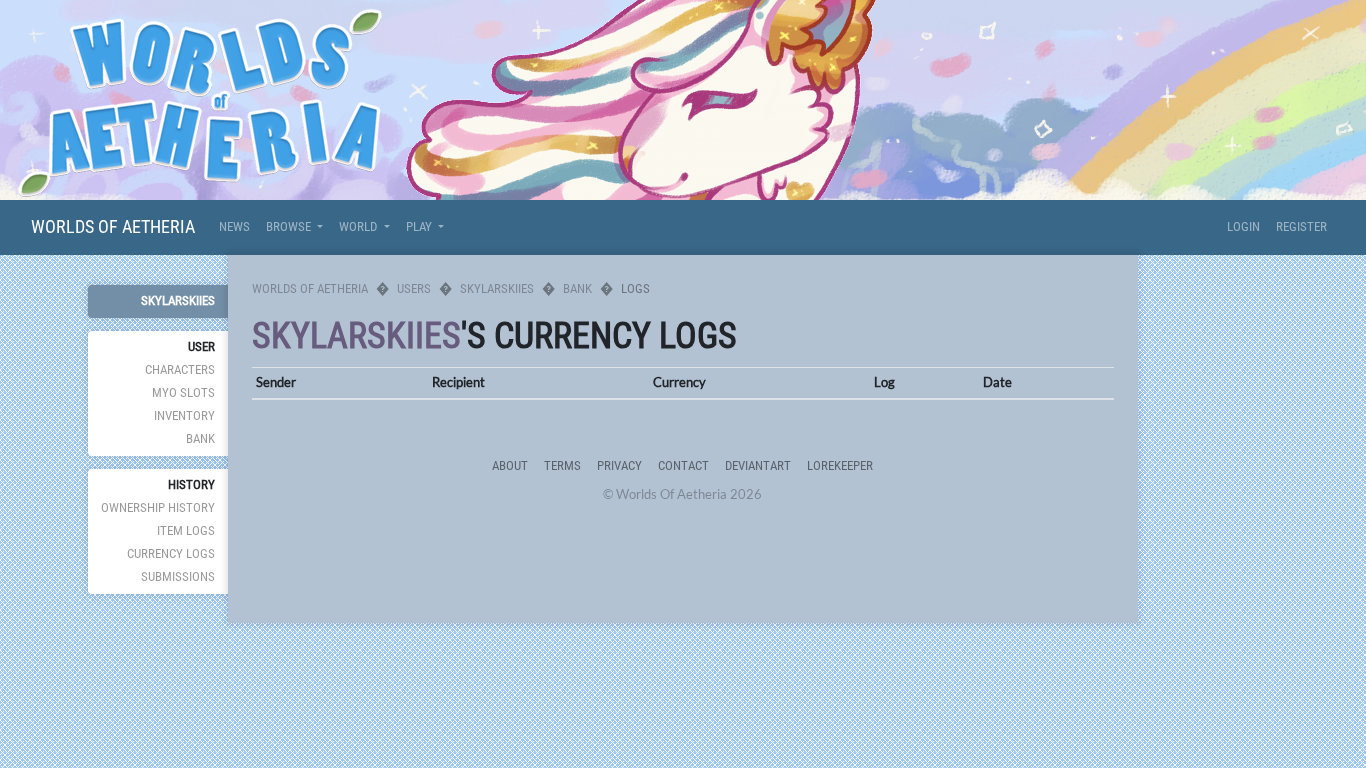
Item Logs (186, 530)
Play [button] (420, 226)
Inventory (184, 415)
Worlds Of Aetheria (113, 226)
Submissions (178, 576)
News (234, 226)
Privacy (619, 465)
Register (1301, 226)
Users (414, 288)
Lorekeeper (840, 465)
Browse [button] (290, 226)
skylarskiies (178, 300)
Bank (200, 438)
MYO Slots (183, 392)
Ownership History (158, 507)
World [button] (359, 226)
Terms (562, 465)
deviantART (758, 465)
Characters (180, 369)
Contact (683, 465)
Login (1243, 226)
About (510, 465)
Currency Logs (171, 553)
